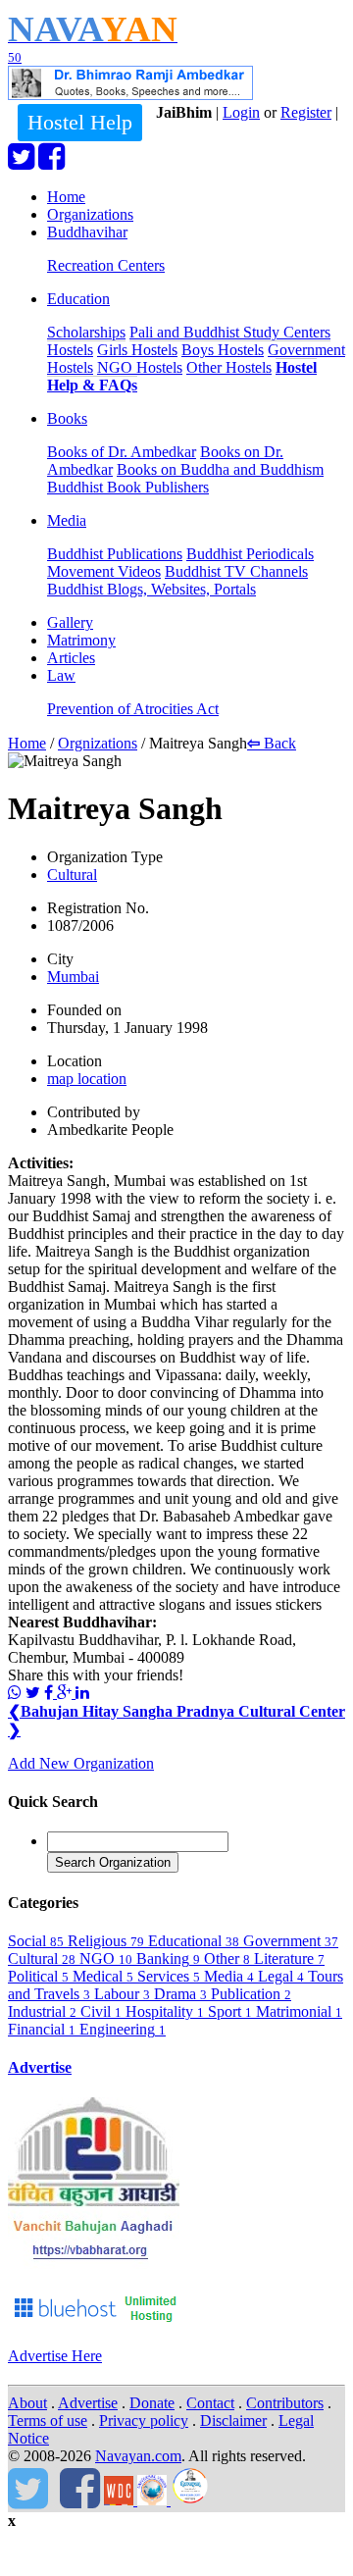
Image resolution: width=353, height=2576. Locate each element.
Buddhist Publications (115, 554)
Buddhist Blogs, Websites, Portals (151, 589)
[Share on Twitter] (33, 1693)
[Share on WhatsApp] (15, 1693)
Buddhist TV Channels (236, 571)
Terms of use (48, 2421)
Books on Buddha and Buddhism (220, 469)
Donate (152, 2403)
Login (241, 112)
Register (306, 112)
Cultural (72, 875)
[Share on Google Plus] (66, 1693)
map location (87, 1079)
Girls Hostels (137, 350)
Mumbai (73, 977)
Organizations (90, 214)
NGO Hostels (140, 367)
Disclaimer (233, 2421)
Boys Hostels (223, 350)
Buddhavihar (87, 232)
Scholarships (86, 332)
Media (67, 520)
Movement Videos (104, 571)
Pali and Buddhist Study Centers (230, 332)
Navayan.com (138, 2456)
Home (66, 197)
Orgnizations (98, 743)
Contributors (285, 2403)
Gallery (70, 622)
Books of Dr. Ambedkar (122, 452)
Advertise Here (55, 2356)
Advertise (40, 2067)
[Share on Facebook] (50, 1693)
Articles (71, 658)
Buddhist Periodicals (250, 554)
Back (272, 743)
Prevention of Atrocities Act (133, 709)
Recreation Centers (106, 265)
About (27, 2403)
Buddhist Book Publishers (128, 487)
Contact (210, 2403)
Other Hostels (229, 367)
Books (67, 418)
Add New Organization (81, 1763)
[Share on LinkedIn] (82, 1693)
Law (61, 675)
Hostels (70, 350)
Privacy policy (144, 2421)
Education (78, 299)
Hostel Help (80, 122)
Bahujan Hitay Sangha (92, 1711)
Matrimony (81, 640)
